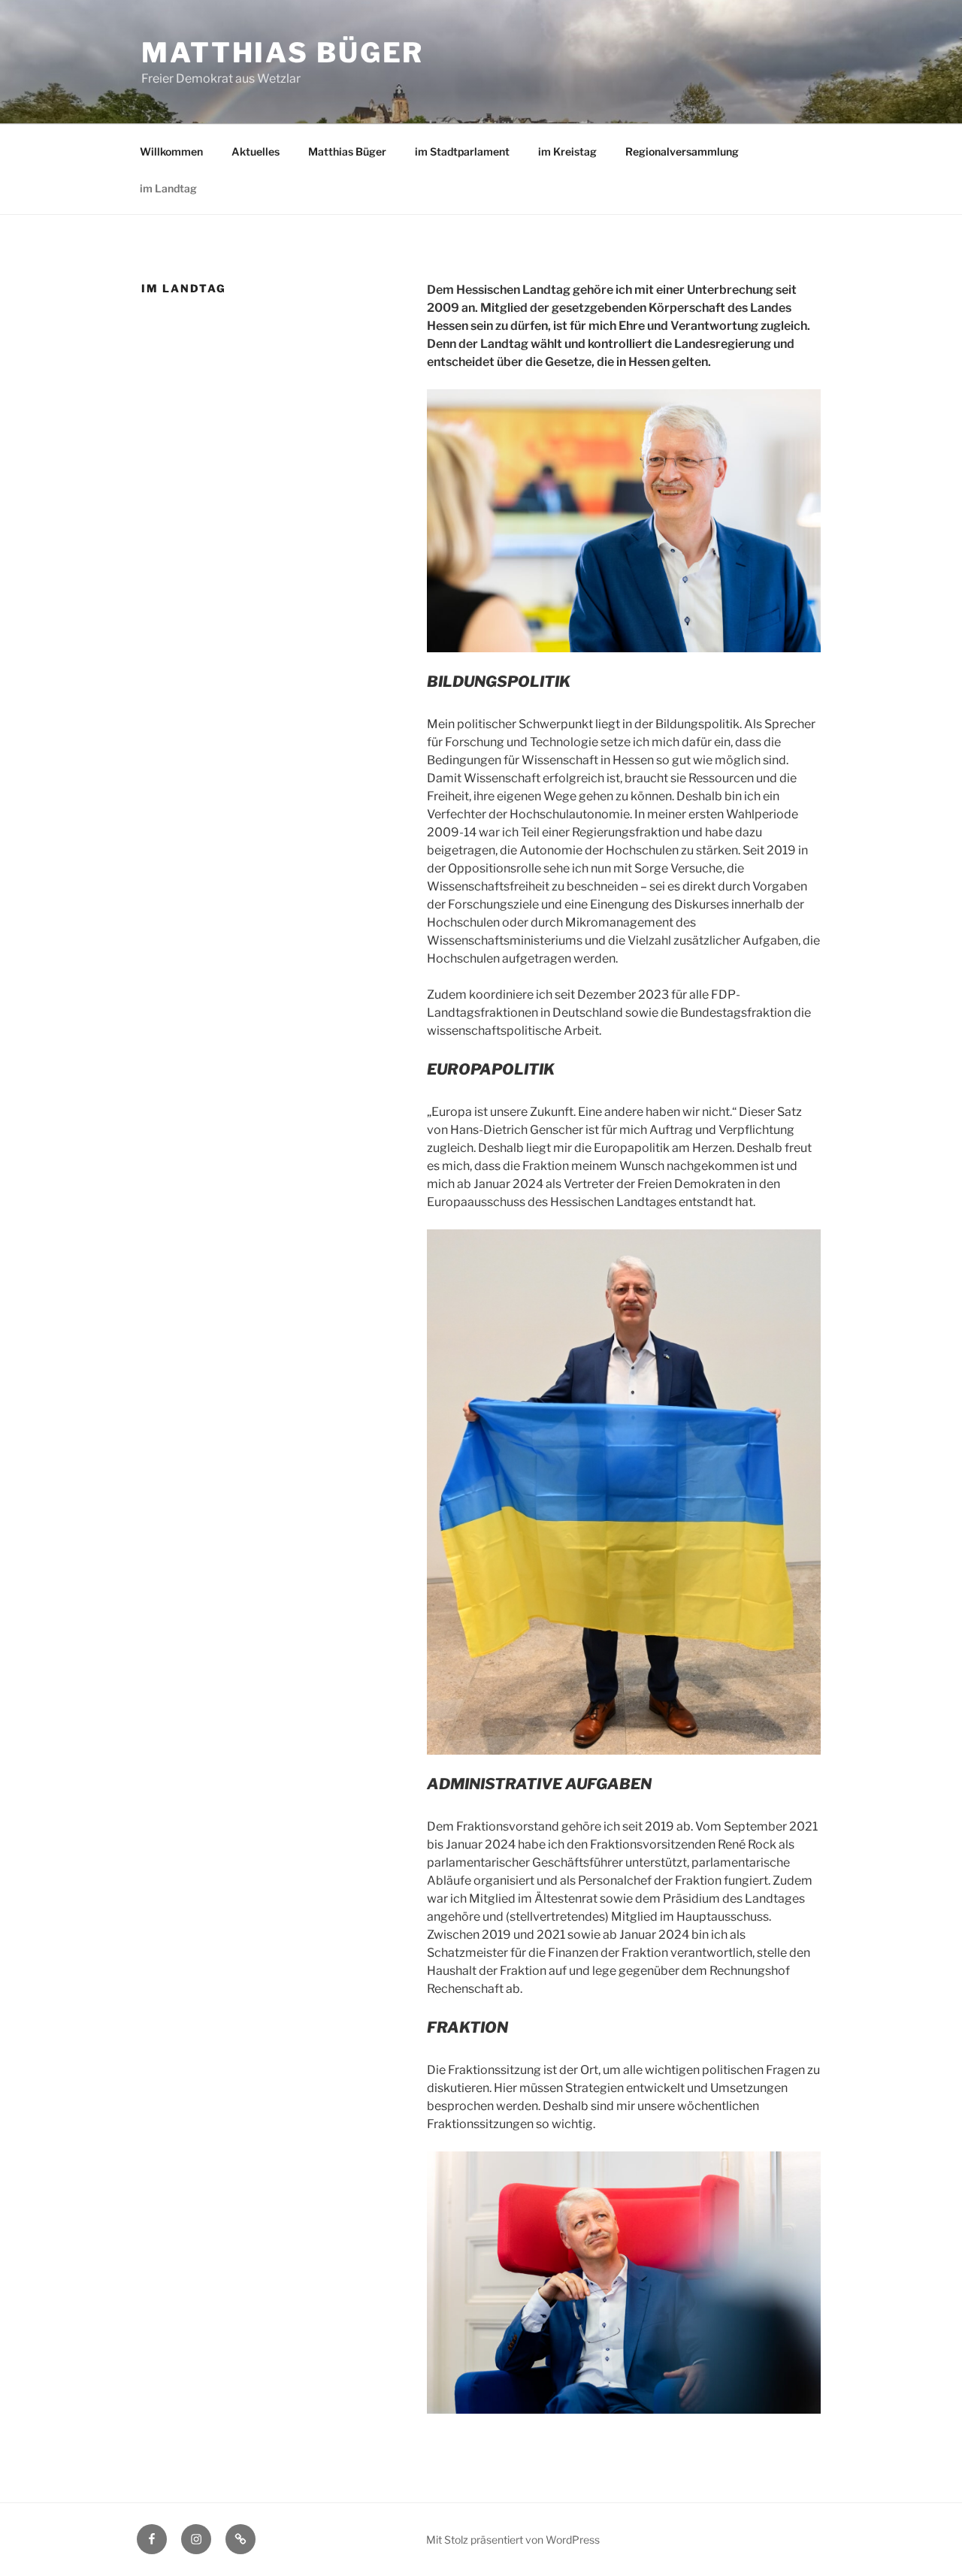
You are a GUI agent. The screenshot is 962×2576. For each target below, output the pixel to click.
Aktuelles (256, 151)
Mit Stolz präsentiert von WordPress (513, 2540)
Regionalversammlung (682, 151)
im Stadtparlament (462, 151)
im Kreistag (567, 151)
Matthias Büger (283, 53)
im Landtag (168, 188)
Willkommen (171, 151)
